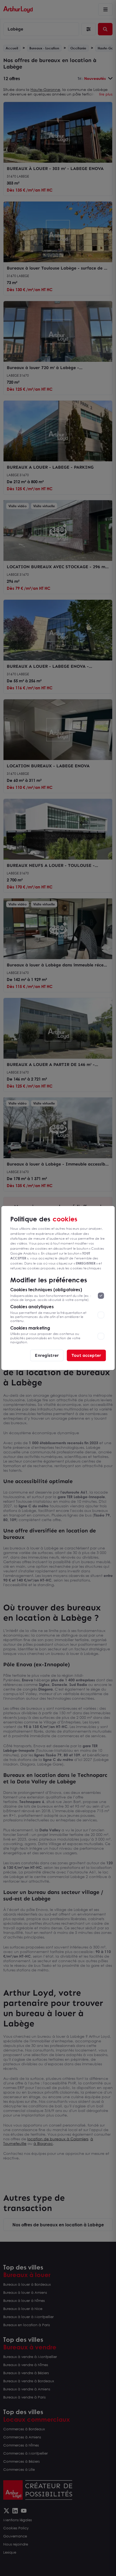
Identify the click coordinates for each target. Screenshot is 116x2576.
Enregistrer (47, 1355)
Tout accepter (86, 1355)
